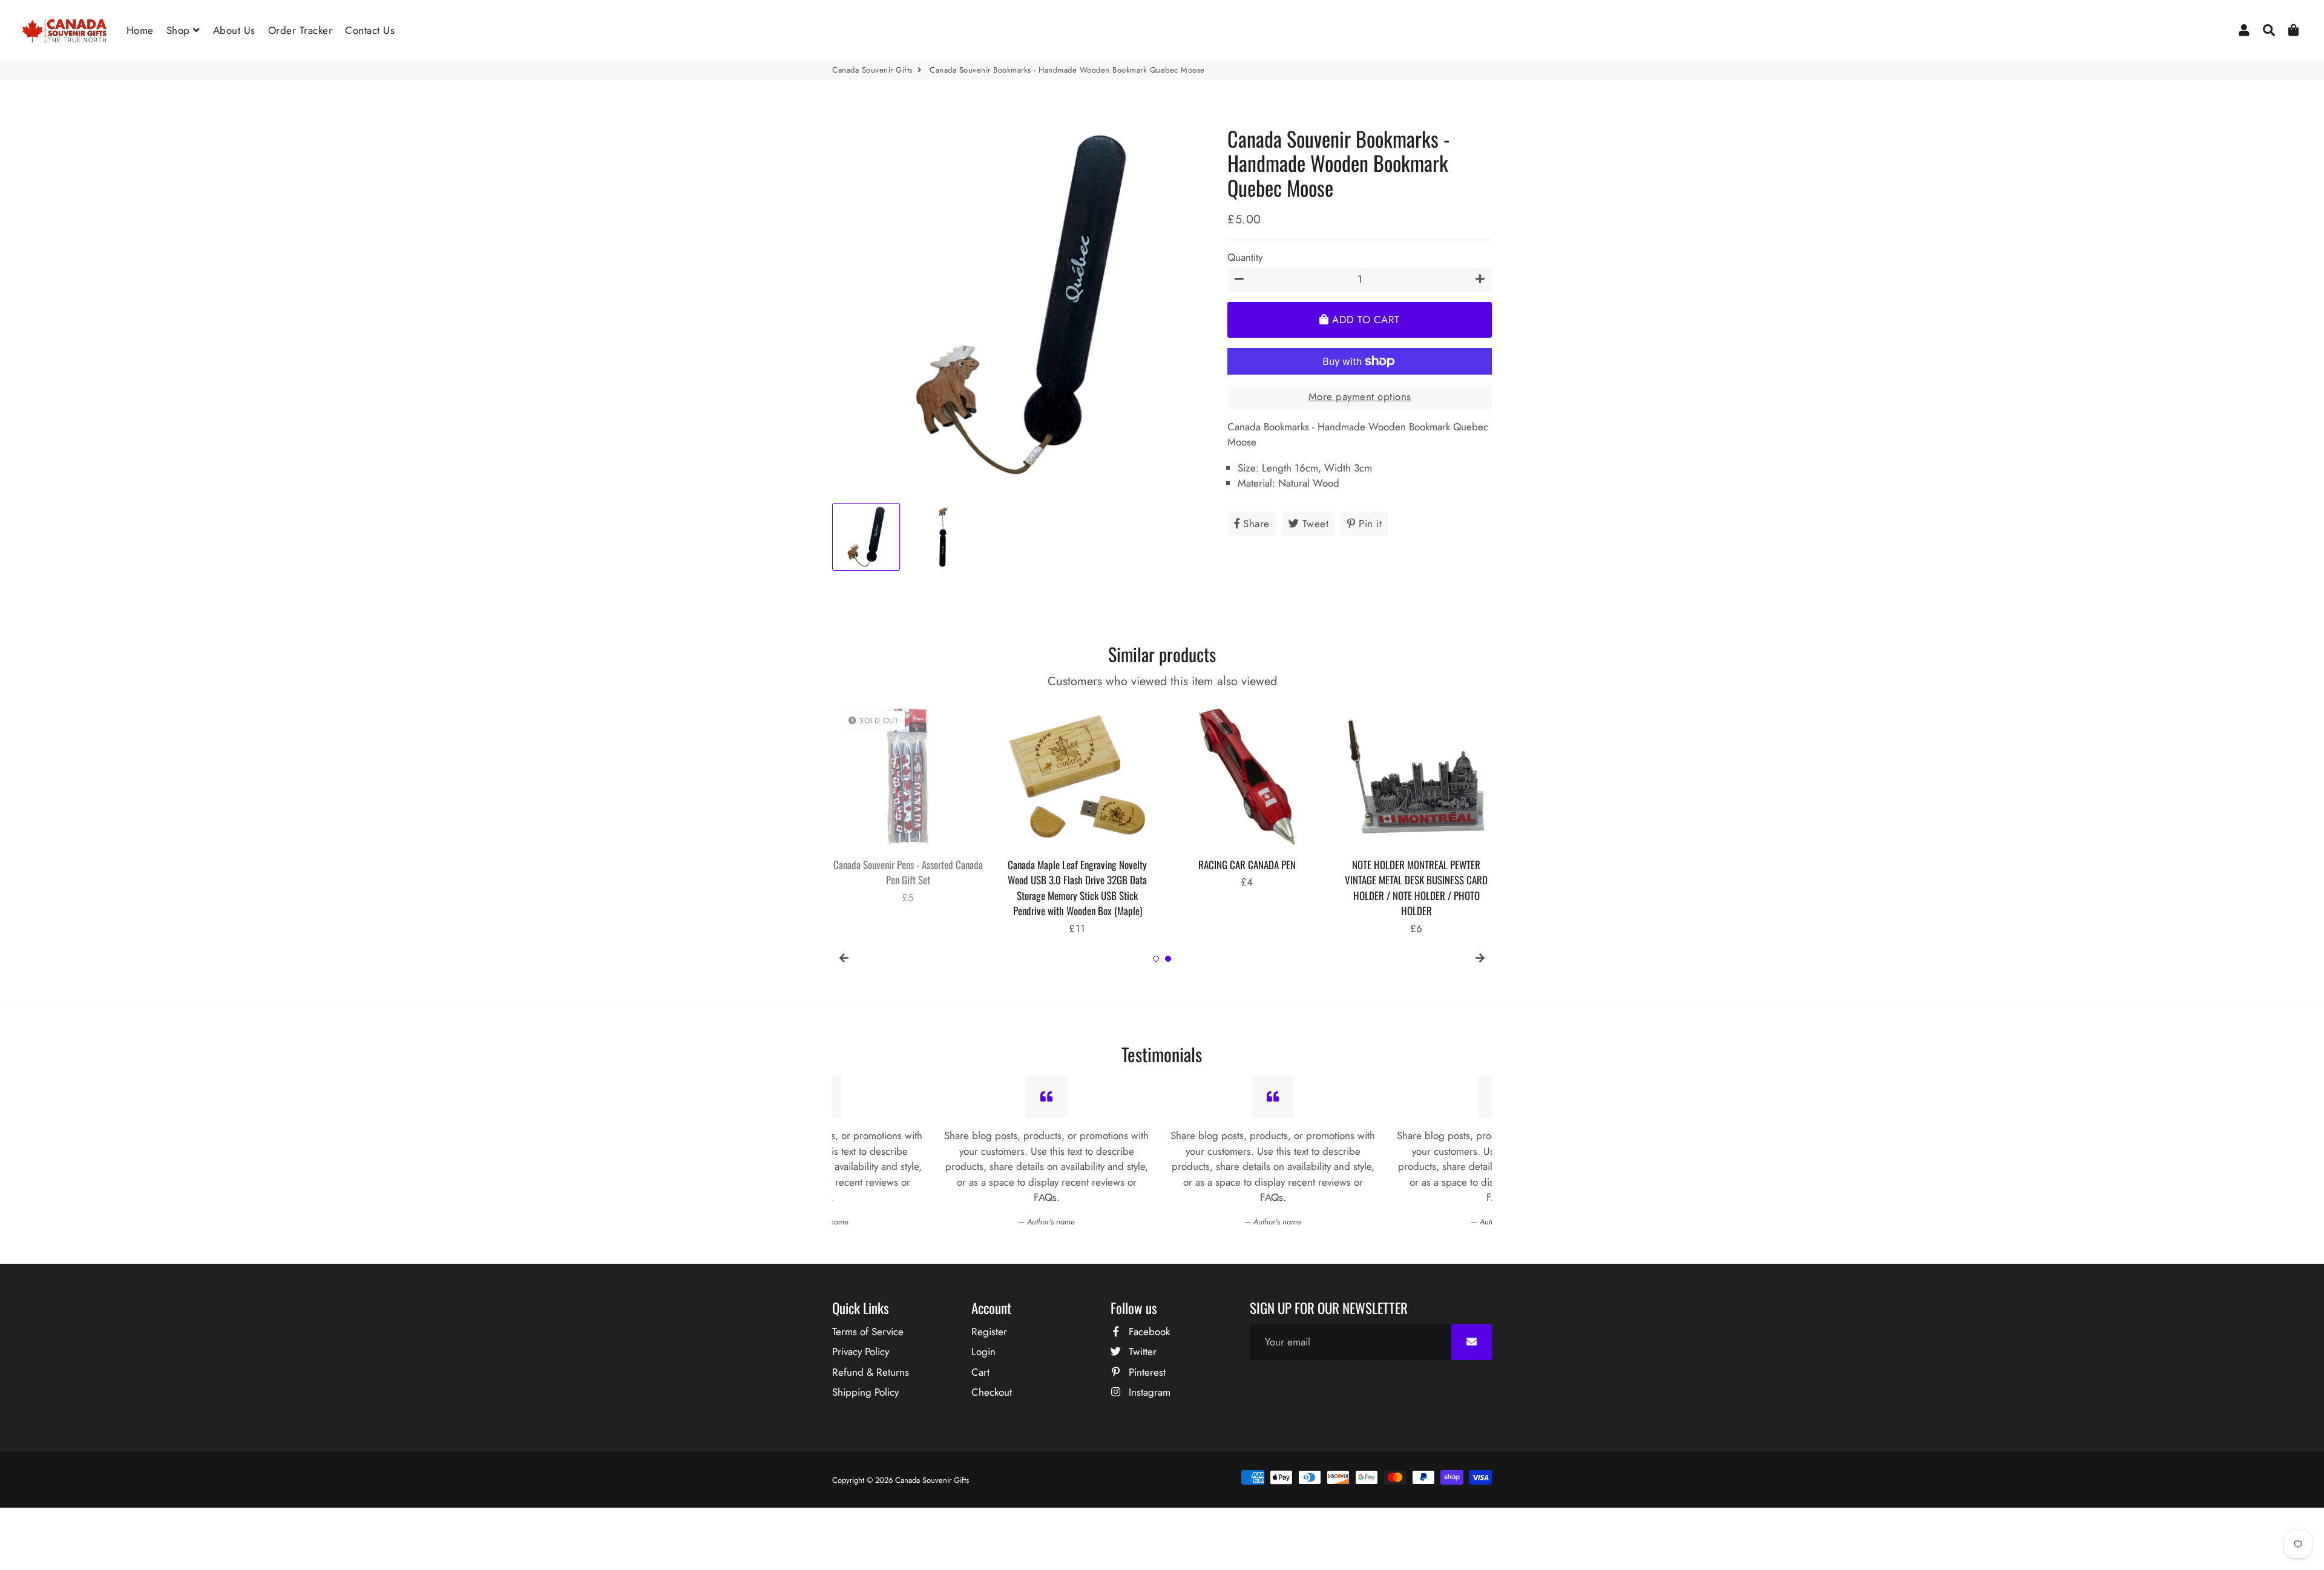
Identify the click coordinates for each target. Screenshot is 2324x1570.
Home (140, 30)
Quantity (1245, 257)
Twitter (1141, 1352)
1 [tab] (1156, 959)
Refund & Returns (871, 1372)
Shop (180, 30)
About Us (234, 30)
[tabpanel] (908, 811)
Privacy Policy (861, 1352)
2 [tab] (1168, 959)
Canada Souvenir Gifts (872, 70)
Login (983, 1352)
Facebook (1148, 1332)
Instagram (1148, 1392)
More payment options (1360, 396)
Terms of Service (868, 1332)
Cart (980, 1372)
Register (989, 1332)
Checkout (992, 1392)
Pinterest (1146, 1372)
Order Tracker (300, 30)
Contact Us (370, 30)
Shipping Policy (865, 1392)
